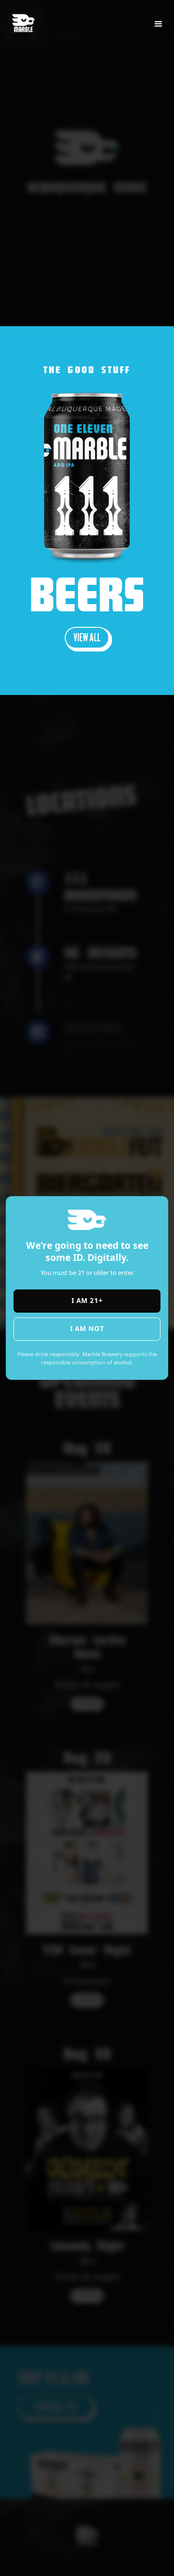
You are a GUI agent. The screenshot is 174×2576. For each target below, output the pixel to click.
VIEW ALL (87, 637)
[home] (28, 18)
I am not (87, 1328)
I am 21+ (87, 1300)
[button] (159, 24)
